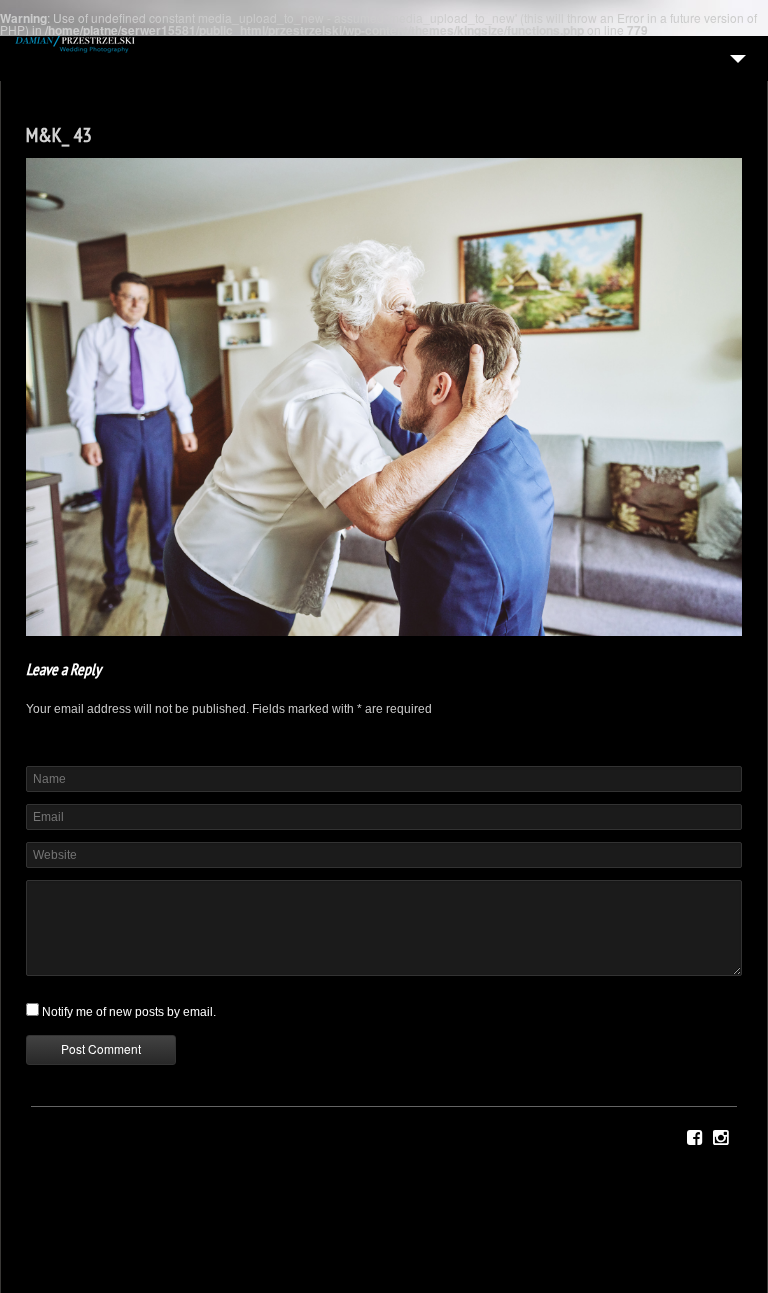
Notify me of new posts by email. (129, 1012)
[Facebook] (694, 1138)
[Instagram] (720, 1138)
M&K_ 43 (58, 135)
